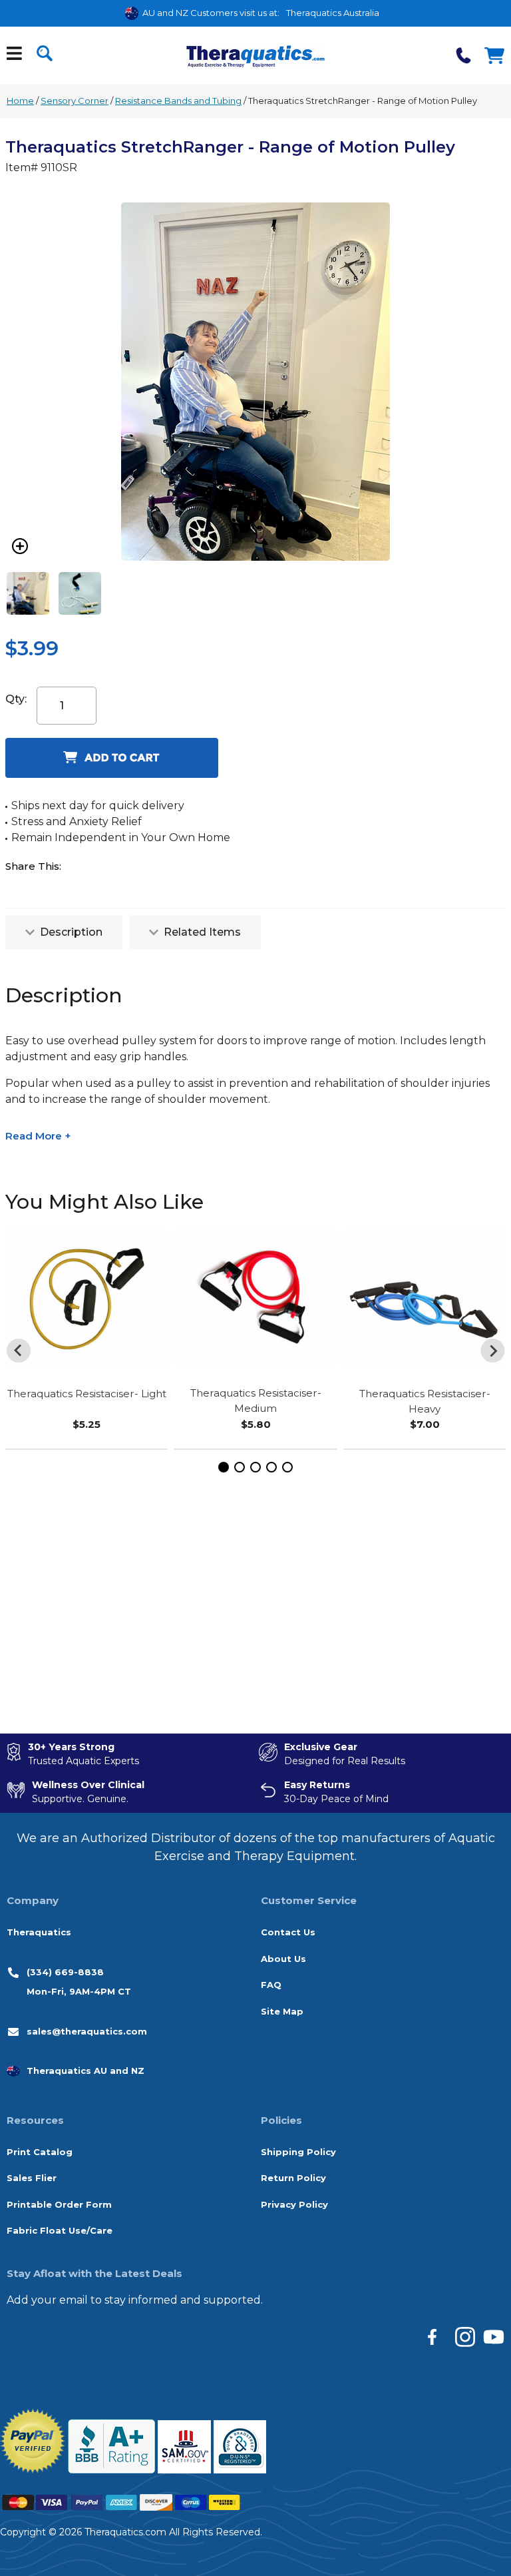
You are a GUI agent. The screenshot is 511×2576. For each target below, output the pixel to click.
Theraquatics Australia (333, 13)
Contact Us (288, 1932)
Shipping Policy (298, 2152)
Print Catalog (40, 2152)
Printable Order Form (59, 2204)
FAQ (271, 1985)
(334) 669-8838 (65, 1972)
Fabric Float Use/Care (60, 2230)
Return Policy (293, 2178)
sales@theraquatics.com (87, 2031)
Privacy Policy (294, 2204)
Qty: (16, 699)
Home (20, 101)
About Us (283, 1959)
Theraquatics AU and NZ (85, 2071)
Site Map (282, 2011)
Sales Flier (32, 2178)
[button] (224, 1467)
